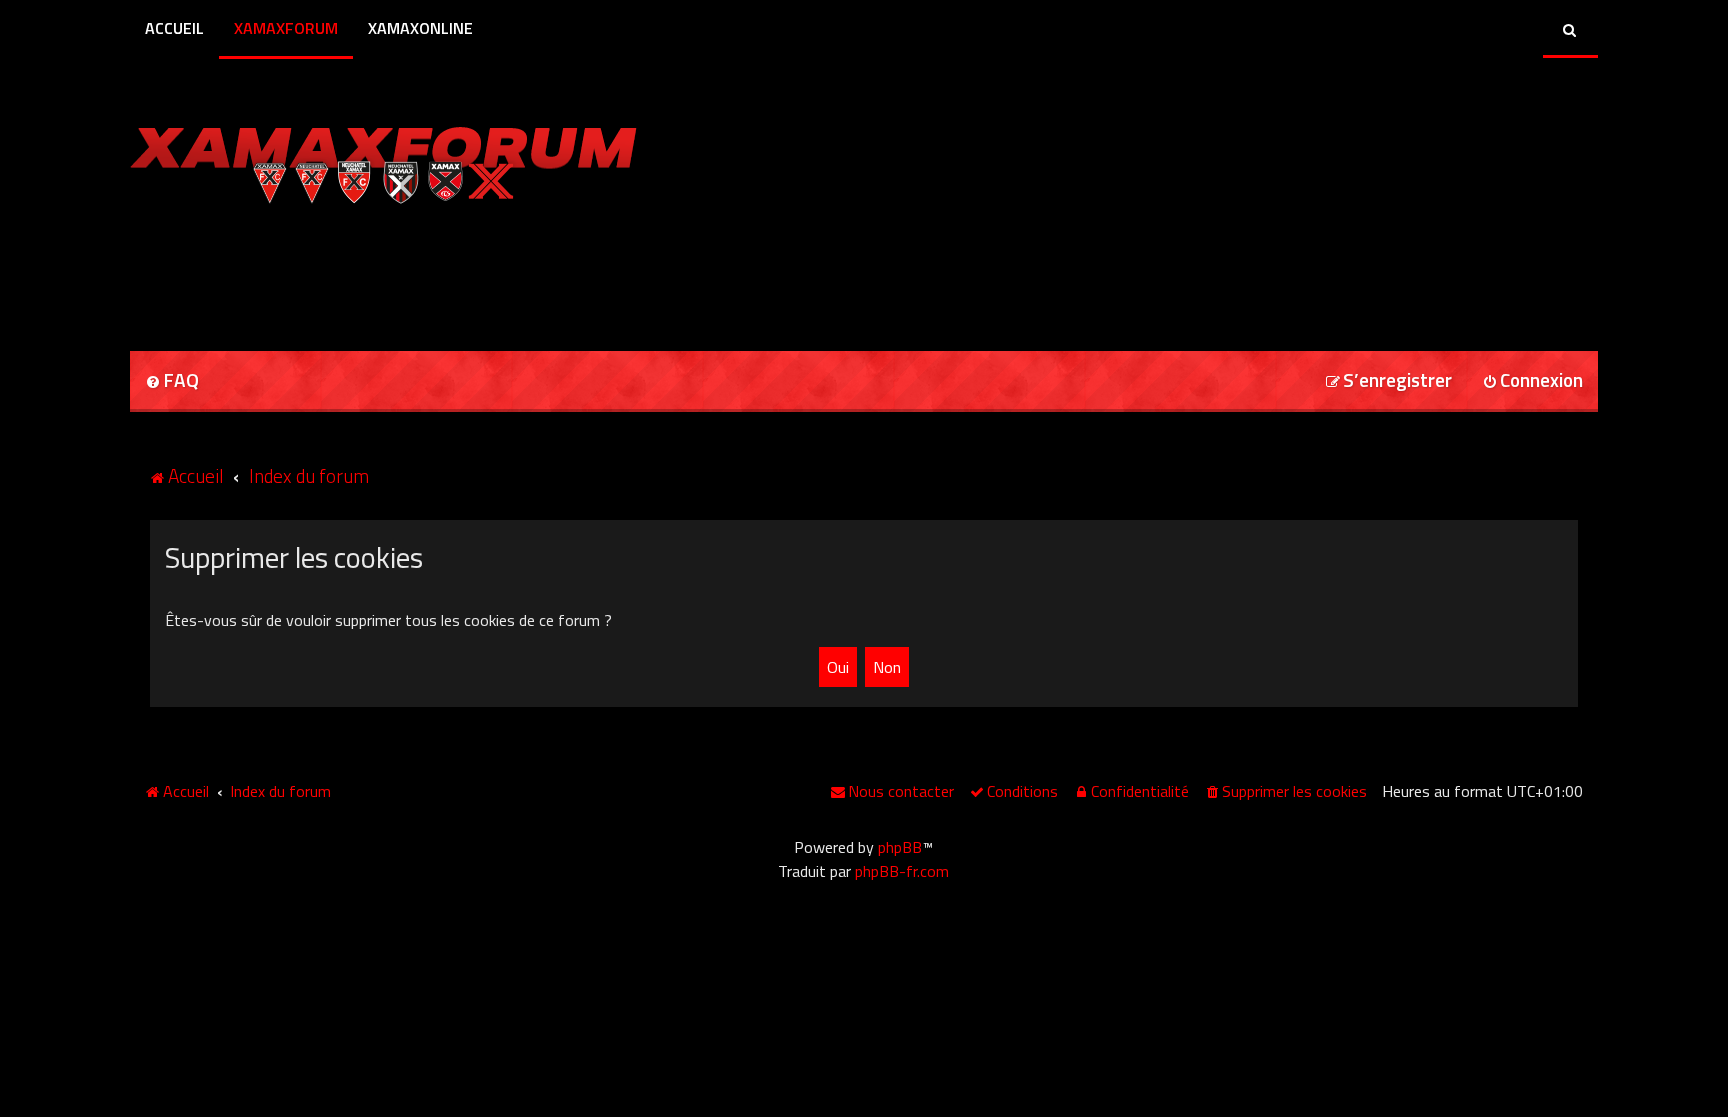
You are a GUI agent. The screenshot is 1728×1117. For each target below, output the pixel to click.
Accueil (174, 28)
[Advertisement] (364, 271)
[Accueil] (383, 160)
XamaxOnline (420, 28)
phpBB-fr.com (902, 871)
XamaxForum (286, 28)
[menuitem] (172, 381)
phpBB (900, 847)
